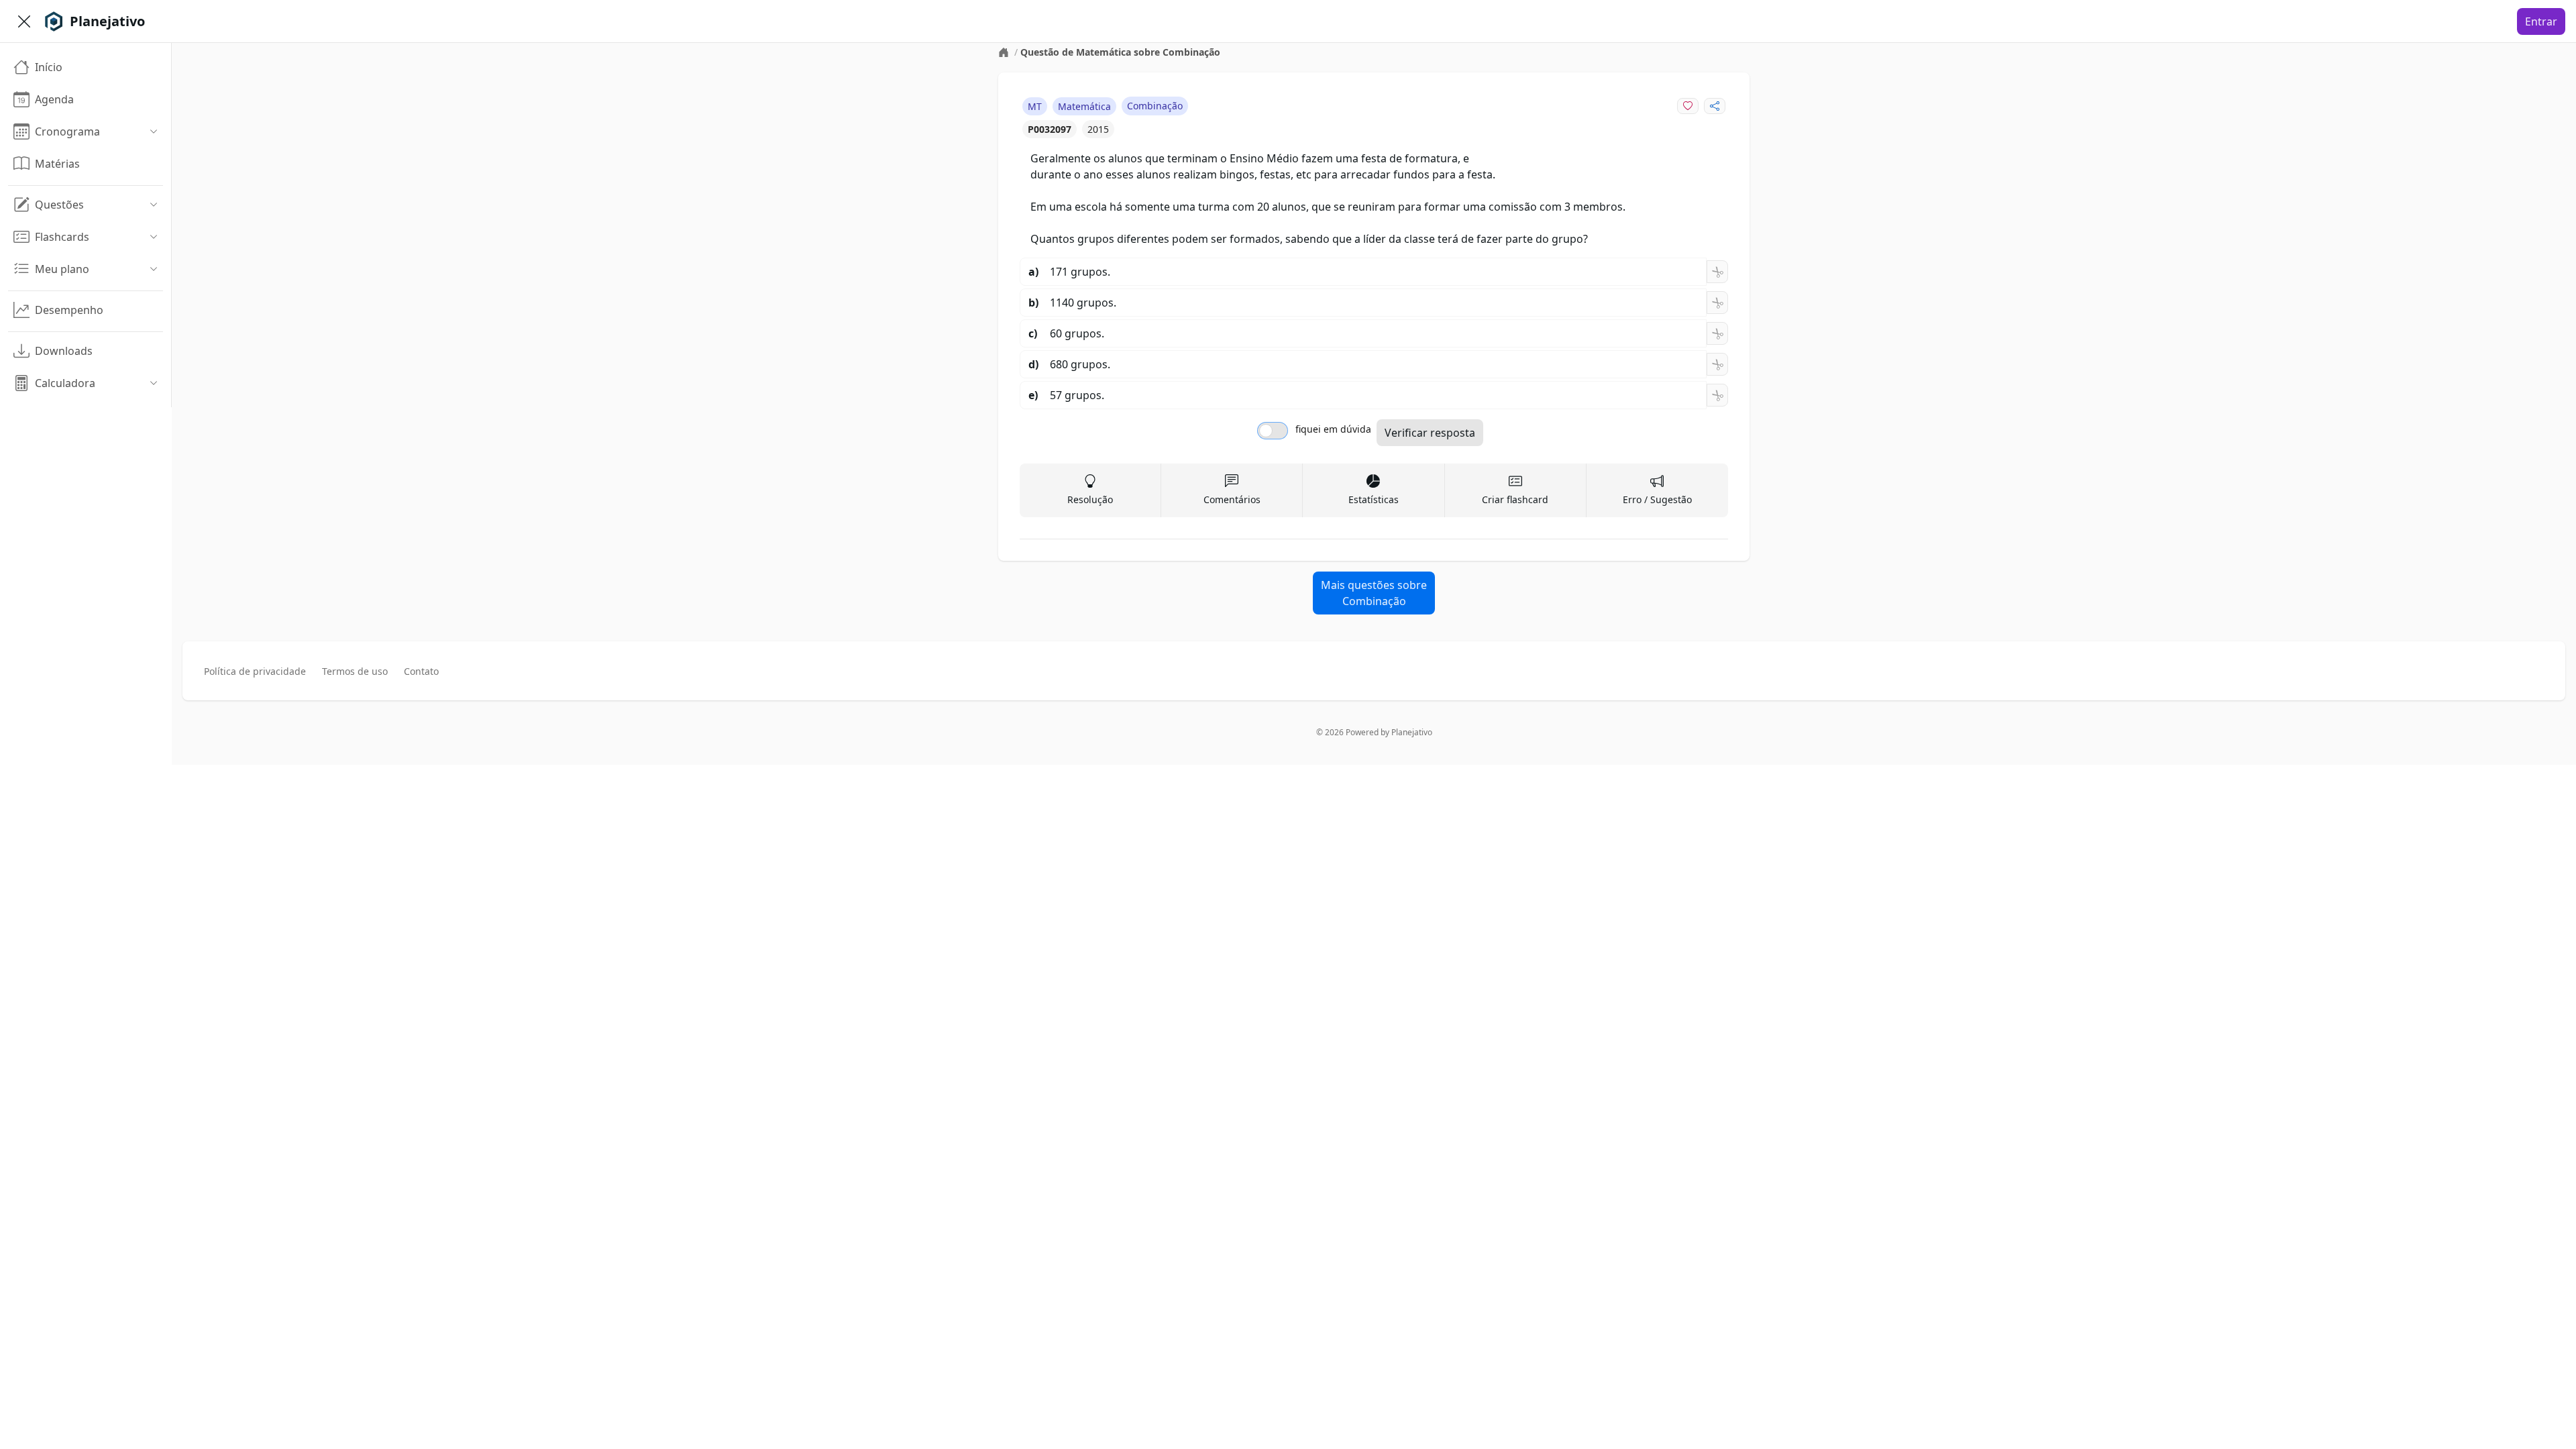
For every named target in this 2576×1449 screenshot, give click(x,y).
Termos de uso (355, 671)
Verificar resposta (1430, 433)
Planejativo (1412, 732)
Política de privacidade (255, 671)
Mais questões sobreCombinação (1374, 593)
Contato (421, 671)
